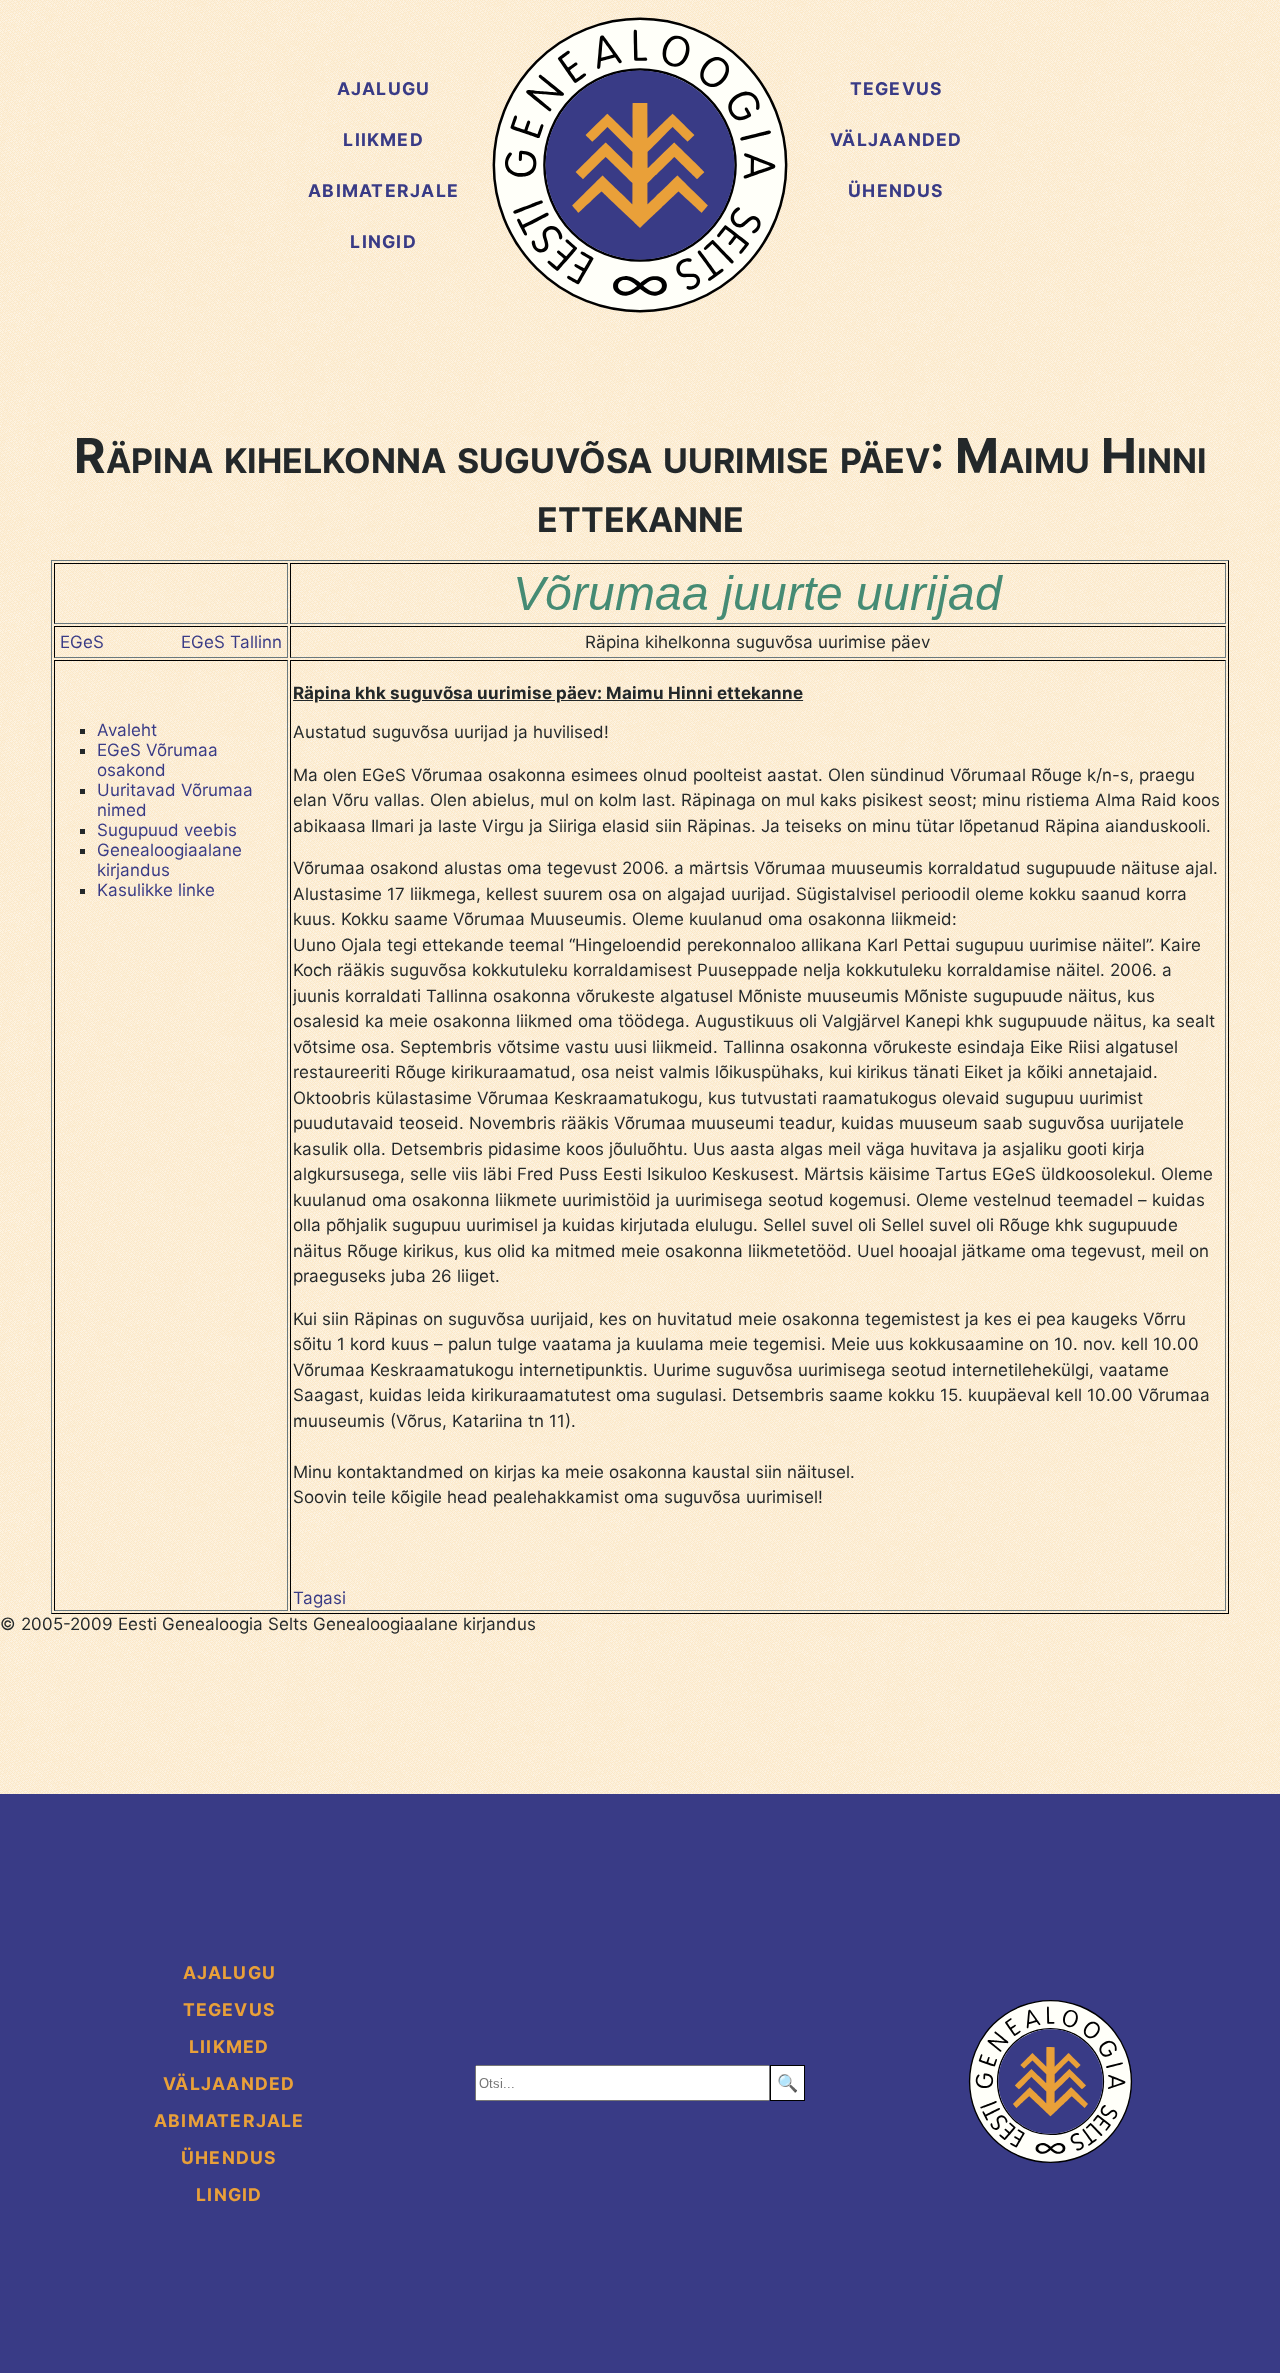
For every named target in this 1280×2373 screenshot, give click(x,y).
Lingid (383, 241)
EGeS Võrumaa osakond (157, 760)
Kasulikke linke (156, 890)
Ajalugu (384, 88)
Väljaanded (896, 139)
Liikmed (383, 139)
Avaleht (127, 730)
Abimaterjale (383, 190)
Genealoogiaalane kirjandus (169, 860)
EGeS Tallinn (231, 642)
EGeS (82, 642)
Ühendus (896, 190)
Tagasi (319, 1598)
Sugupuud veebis (167, 830)
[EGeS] (640, 165)
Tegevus (897, 88)
